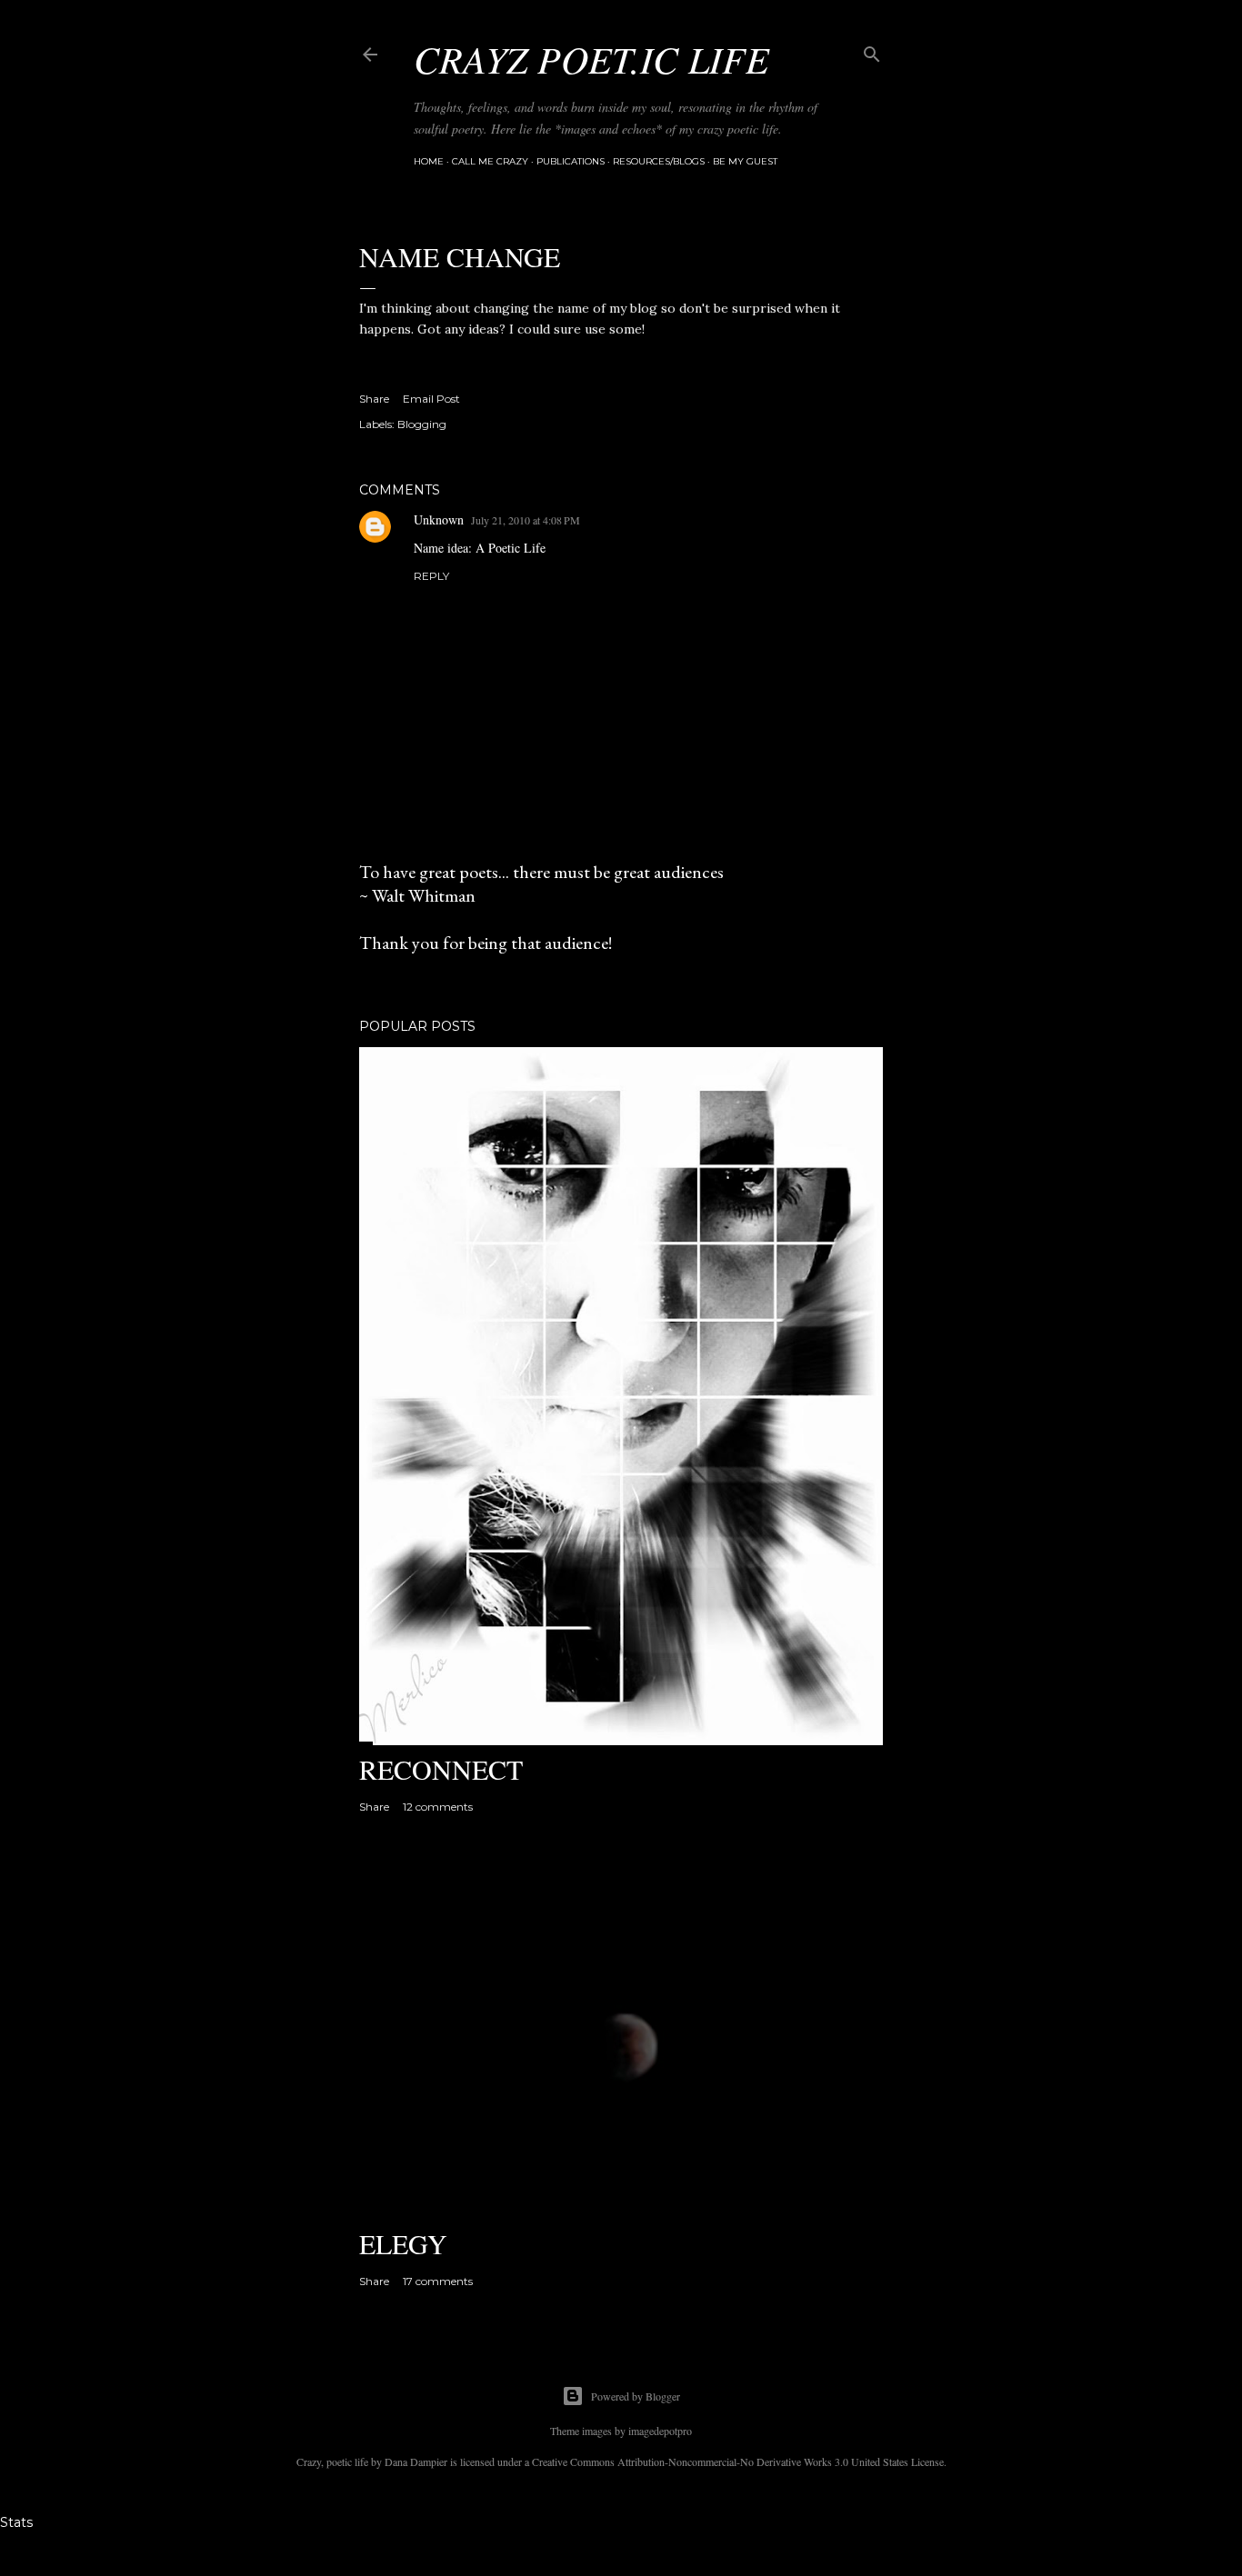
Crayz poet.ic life (591, 58)
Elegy (403, 2243)
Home (429, 161)
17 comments (438, 2281)
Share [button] (374, 399)
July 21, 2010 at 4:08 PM (526, 520)
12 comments (438, 1807)
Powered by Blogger (636, 2396)
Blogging (422, 424)
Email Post (431, 399)
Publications (571, 161)
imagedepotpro (660, 2431)
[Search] (872, 50)
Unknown (439, 519)
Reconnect (441, 1769)
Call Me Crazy (490, 161)
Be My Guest (745, 161)
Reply (431, 576)
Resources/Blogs (659, 161)
